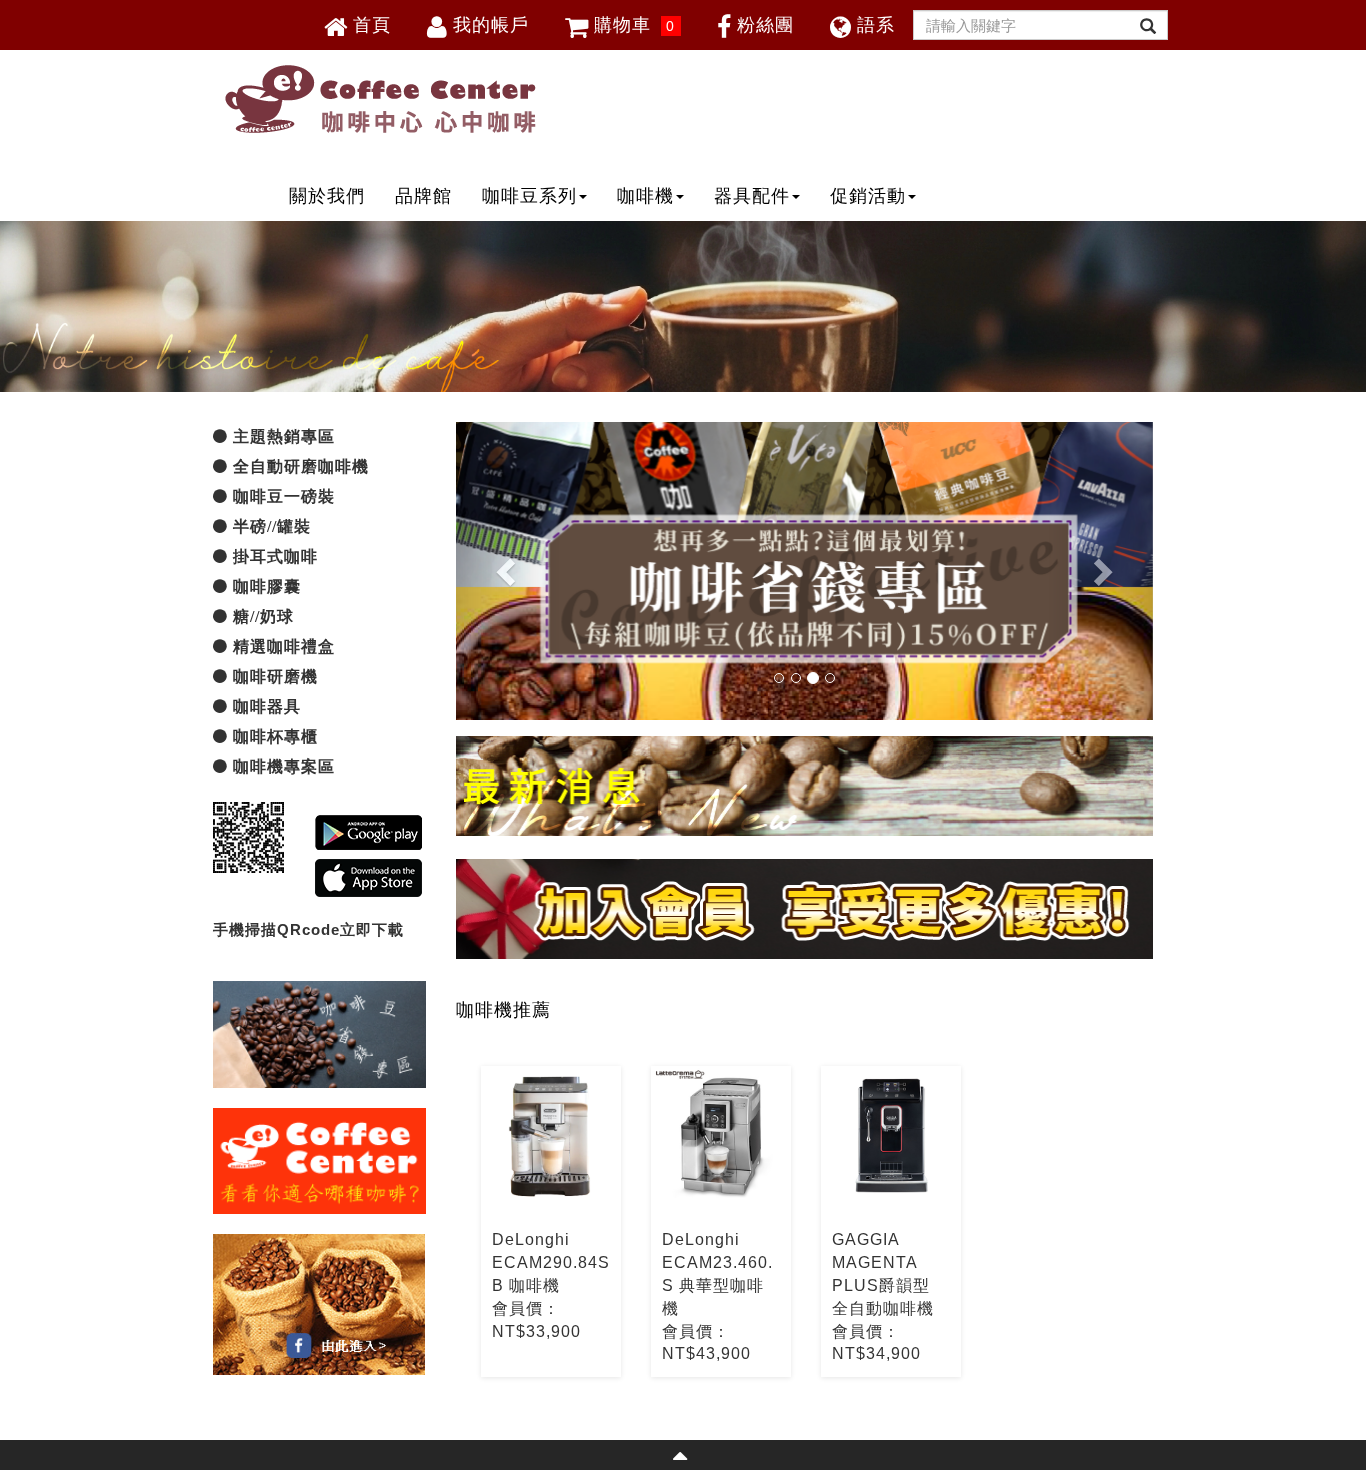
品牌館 (423, 196)
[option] (551, 1221)
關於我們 (327, 196)
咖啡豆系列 (529, 196)
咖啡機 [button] (645, 196)
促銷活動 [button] (868, 196)
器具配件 (752, 196)
